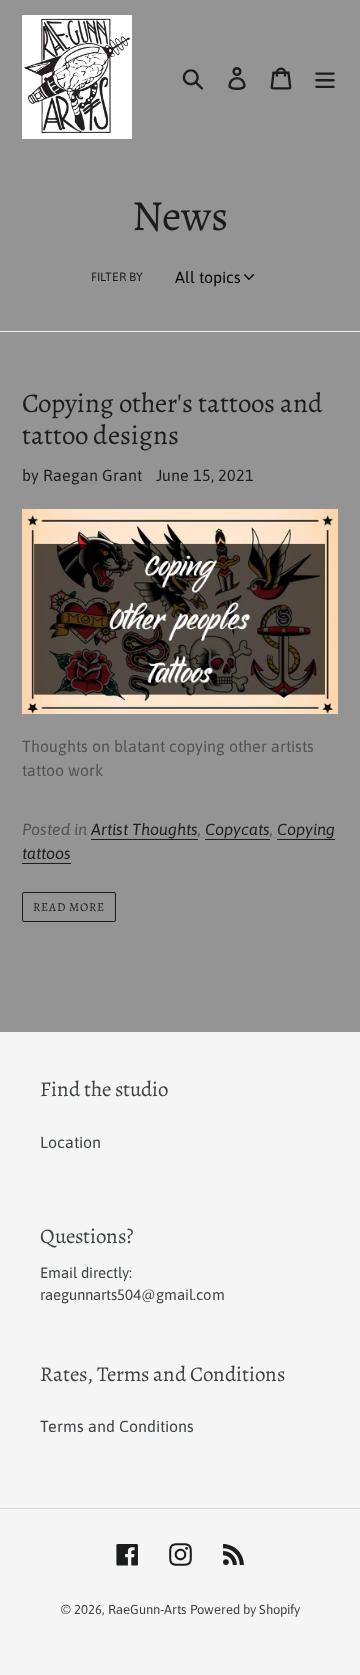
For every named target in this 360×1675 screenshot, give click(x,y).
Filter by (117, 277)
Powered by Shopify (245, 1609)
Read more (69, 907)
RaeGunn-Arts (147, 1609)
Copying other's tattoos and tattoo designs (172, 419)
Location (70, 1142)
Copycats (237, 829)
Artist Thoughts (144, 829)
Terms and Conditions (117, 1426)
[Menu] (325, 76)
